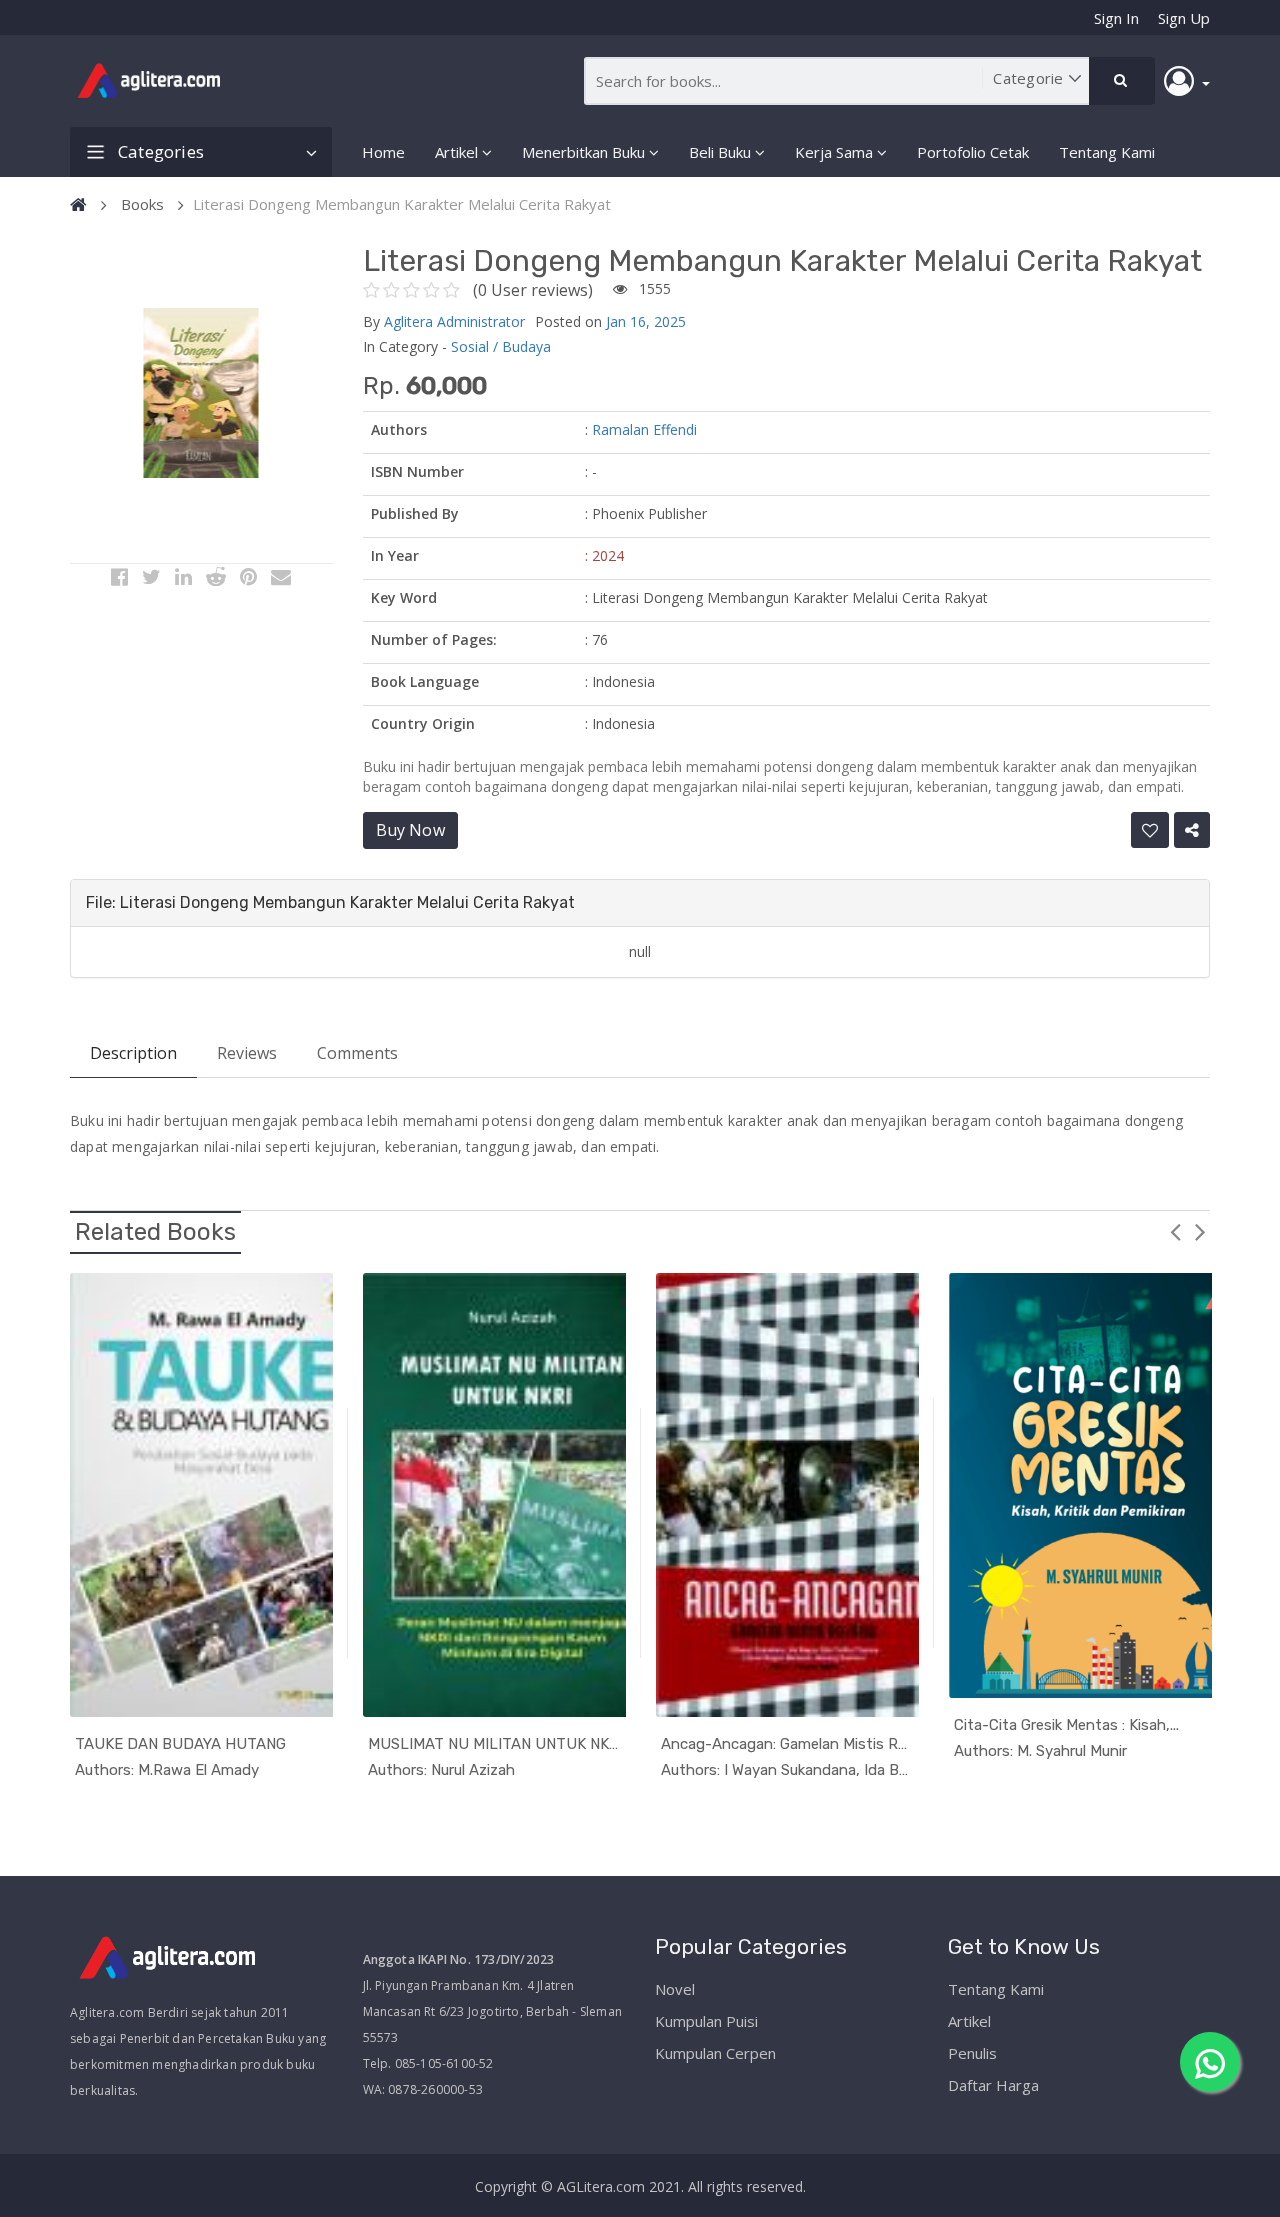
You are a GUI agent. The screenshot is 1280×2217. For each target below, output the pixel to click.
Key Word (404, 597)
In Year (395, 555)
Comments (357, 1053)
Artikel (456, 152)
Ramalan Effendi (644, 429)
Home (383, 152)
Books (142, 204)
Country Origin (423, 723)
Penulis (972, 2053)
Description (133, 1053)
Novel (675, 1989)
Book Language (425, 681)
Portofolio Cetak (973, 152)
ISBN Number (417, 471)
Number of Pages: (434, 639)
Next (1200, 1231)
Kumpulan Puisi (706, 2021)
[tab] (640, 903)
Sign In (1116, 18)
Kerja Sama (834, 152)
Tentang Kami (1107, 152)
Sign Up (1184, 18)
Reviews (247, 1053)
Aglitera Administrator (454, 321)
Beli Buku (720, 152)
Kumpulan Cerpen (715, 2053)
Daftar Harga (993, 2085)
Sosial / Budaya (501, 346)
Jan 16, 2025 (646, 321)
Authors (399, 429)
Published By (415, 513)
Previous (1175, 1231)
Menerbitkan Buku (583, 152)
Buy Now (410, 830)
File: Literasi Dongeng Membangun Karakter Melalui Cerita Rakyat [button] (330, 902)
